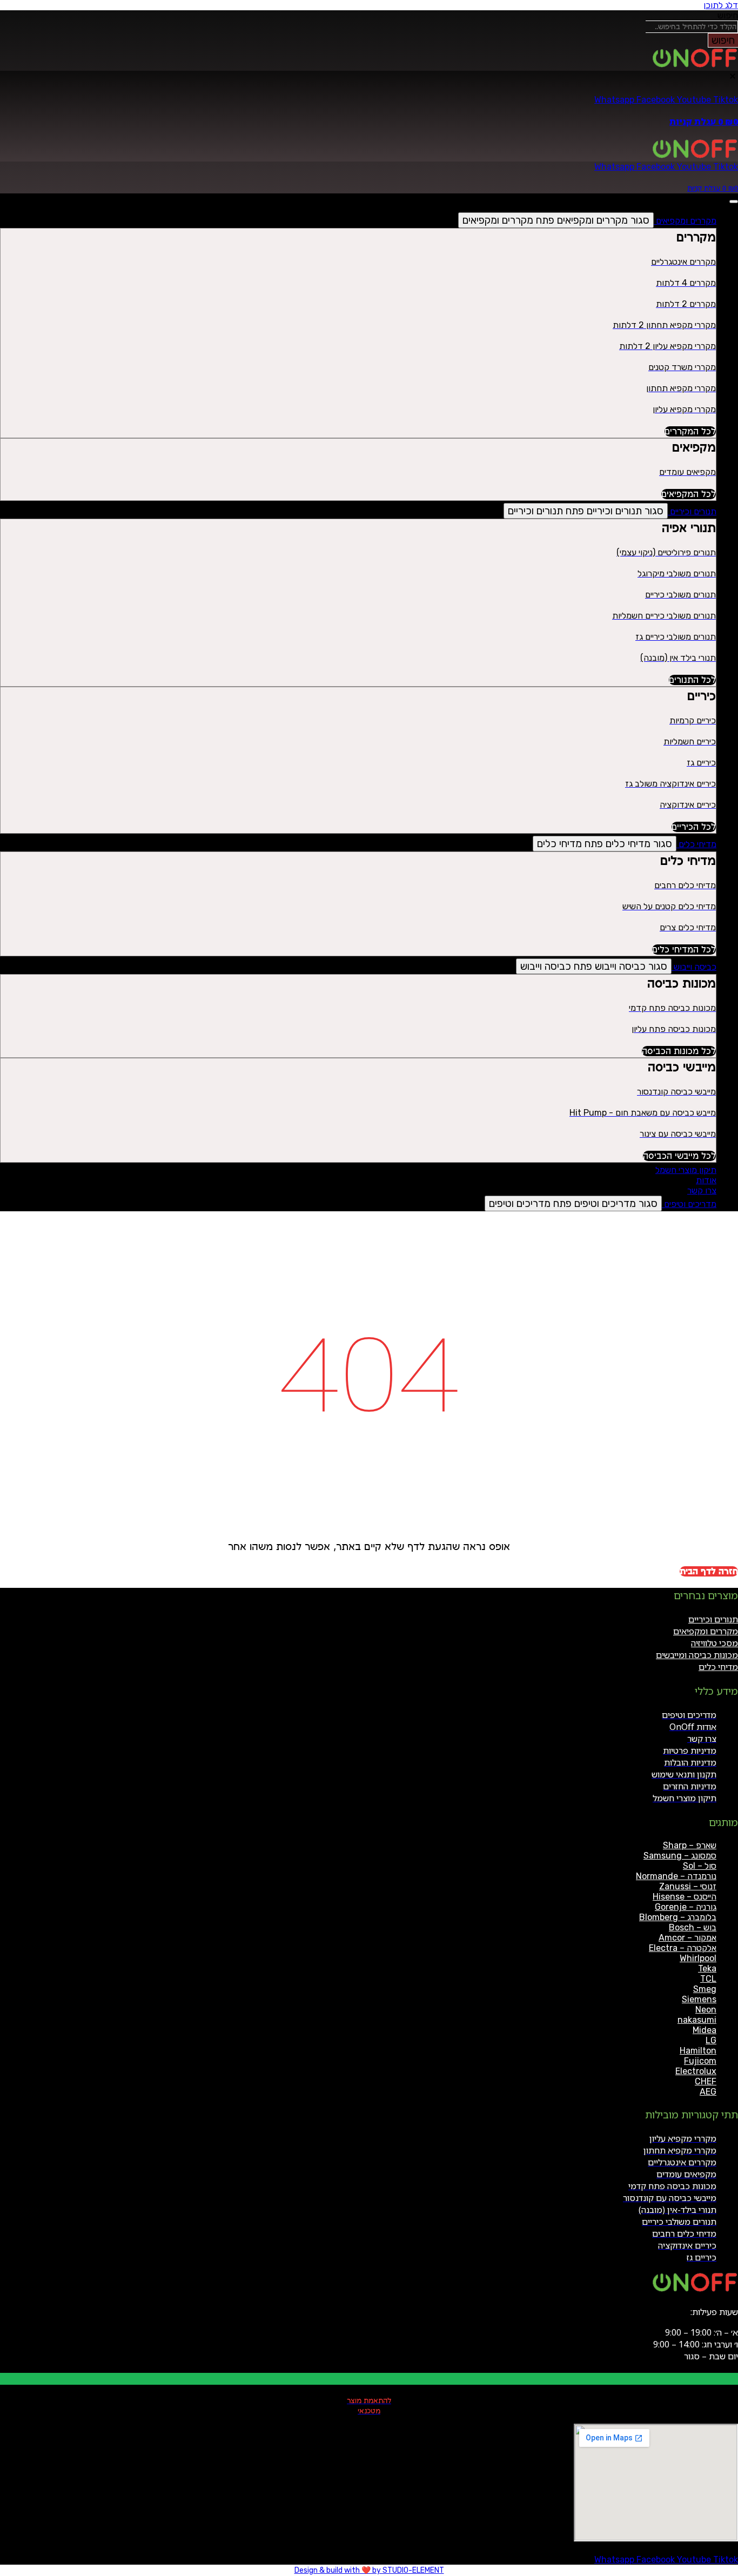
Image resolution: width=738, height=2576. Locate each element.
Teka (707, 1968)
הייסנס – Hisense (685, 1897)
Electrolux (696, 2071)
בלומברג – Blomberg (678, 1917)
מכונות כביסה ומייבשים (697, 1655)
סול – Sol (700, 1866)
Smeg (705, 1989)
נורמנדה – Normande (676, 1876)
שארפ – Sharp (690, 1845)
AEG (708, 2092)
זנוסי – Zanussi (688, 1886)
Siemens (699, 1999)
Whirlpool (698, 1958)
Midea (705, 2030)
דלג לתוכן (721, 5)
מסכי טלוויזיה (714, 1643)
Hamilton (698, 2051)
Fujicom (700, 2061)
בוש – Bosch (693, 1927)
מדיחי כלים (718, 1667)
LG (711, 2040)
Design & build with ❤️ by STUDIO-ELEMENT (369, 2570)
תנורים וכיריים (713, 1619)
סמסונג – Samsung (680, 1856)
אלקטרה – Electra (683, 1948)
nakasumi (697, 2020)
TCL (708, 1979)
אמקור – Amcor (687, 1938)
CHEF (706, 2081)
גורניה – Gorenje (686, 1907)
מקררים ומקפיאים (706, 1631)
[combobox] (692, 27)
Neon (706, 2010)
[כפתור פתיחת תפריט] (734, 202)
